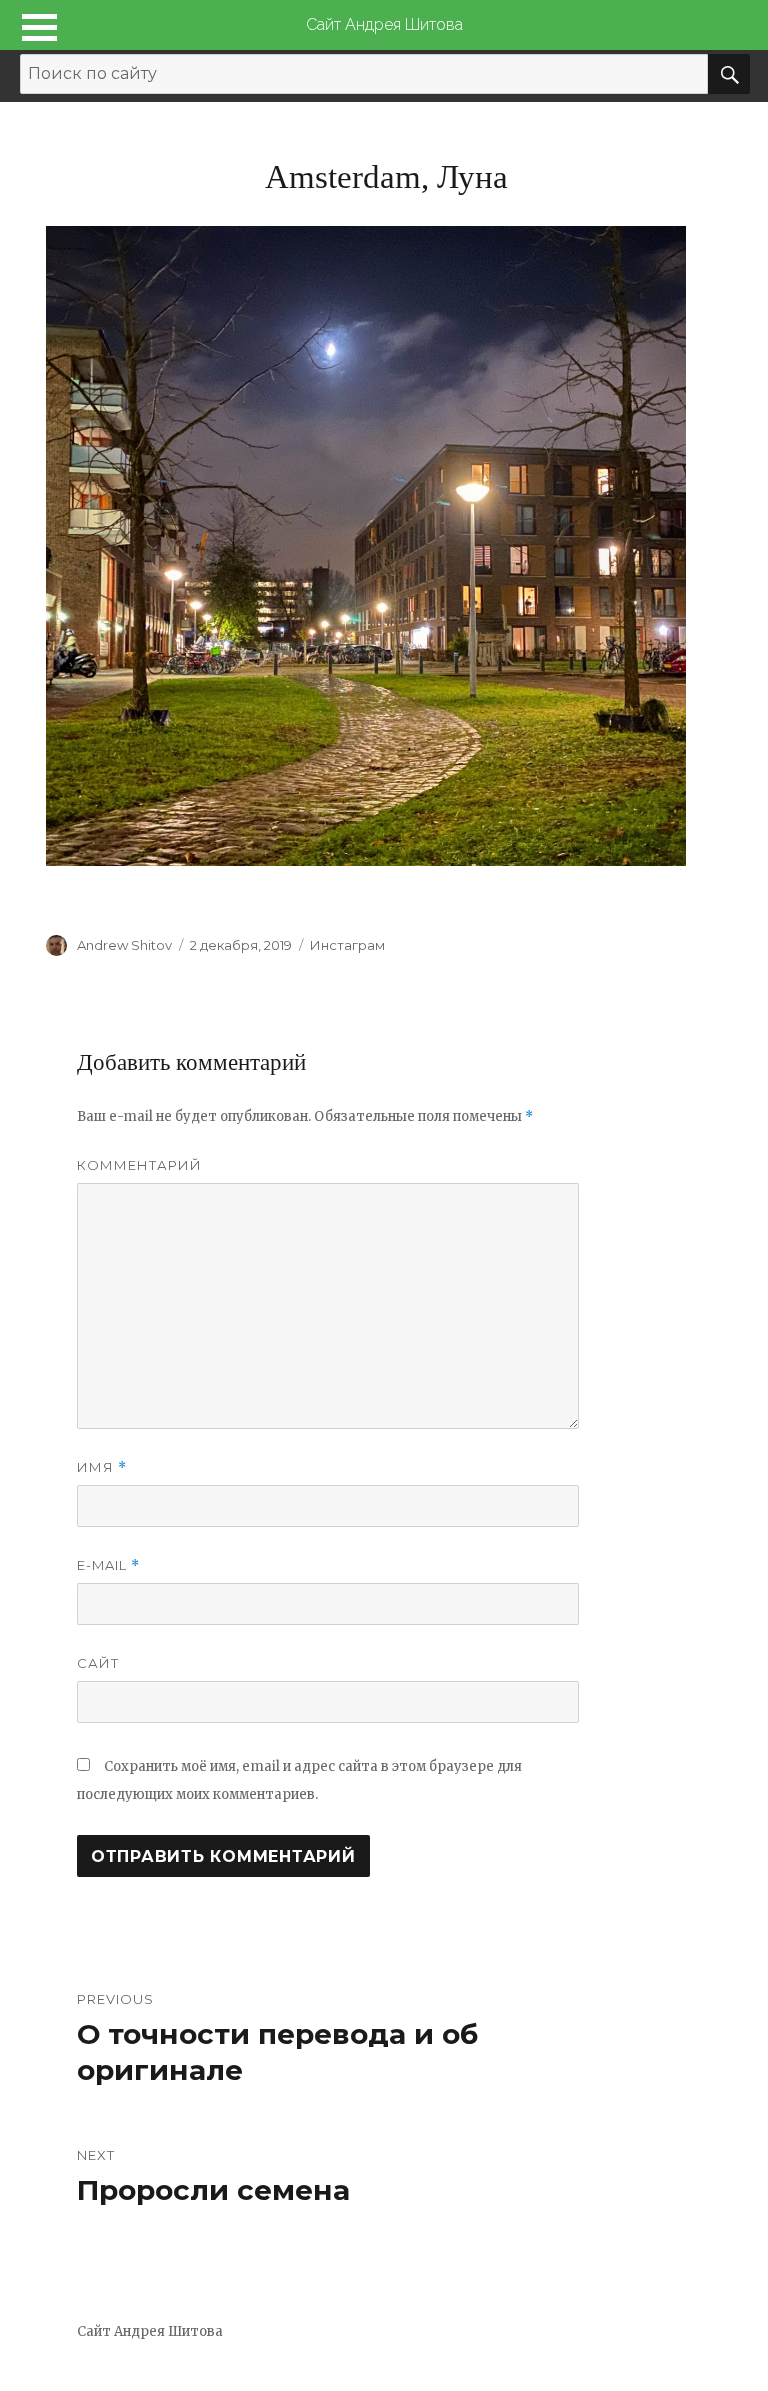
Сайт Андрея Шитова (384, 24)
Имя (102, 1467)
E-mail (108, 1565)
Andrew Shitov (124, 945)
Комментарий (139, 1165)
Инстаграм (347, 945)
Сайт (98, 1663)
